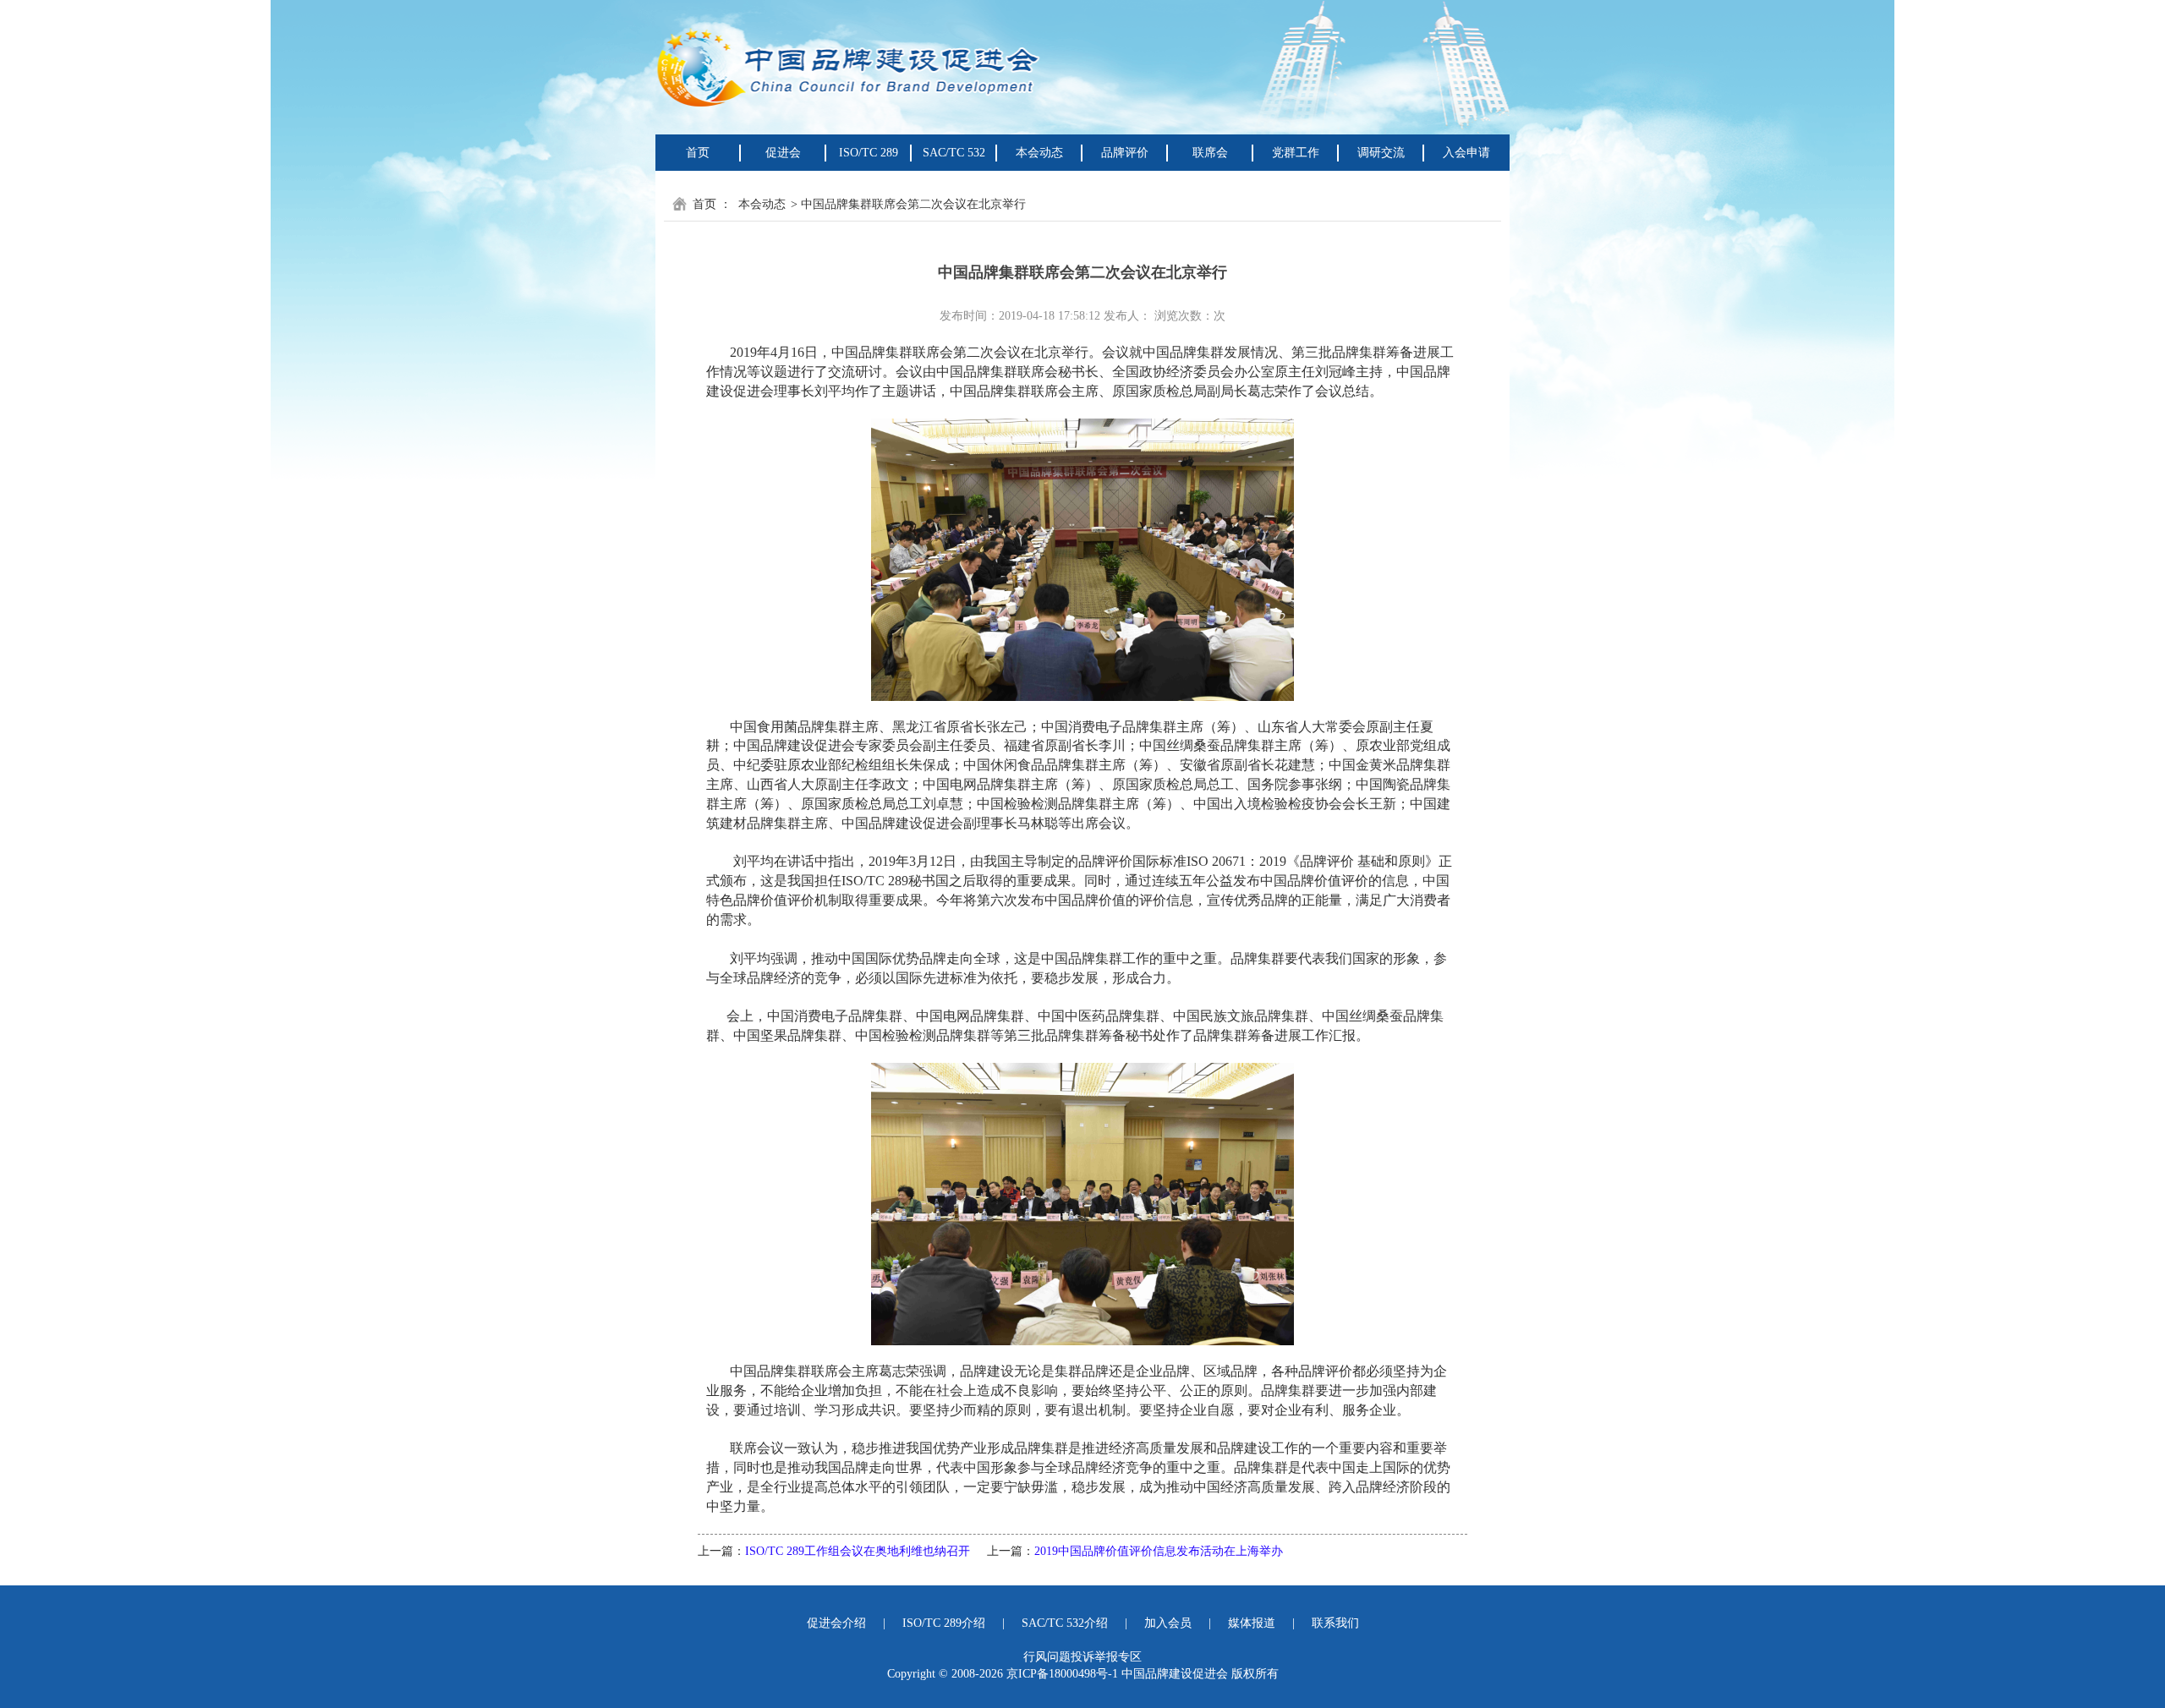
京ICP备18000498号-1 (1062, 1674)
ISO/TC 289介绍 (944, 1623)
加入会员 (1168, 1623)
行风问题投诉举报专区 (1082, 1657)
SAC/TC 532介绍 (1065, 1623)
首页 (698, 153)
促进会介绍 (836, 1623)
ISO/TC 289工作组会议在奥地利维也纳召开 (858, 1551)
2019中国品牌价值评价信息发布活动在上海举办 (1159, 1551)
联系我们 (1335, 1623)
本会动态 (762, 204)
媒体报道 (1252, 1623)
